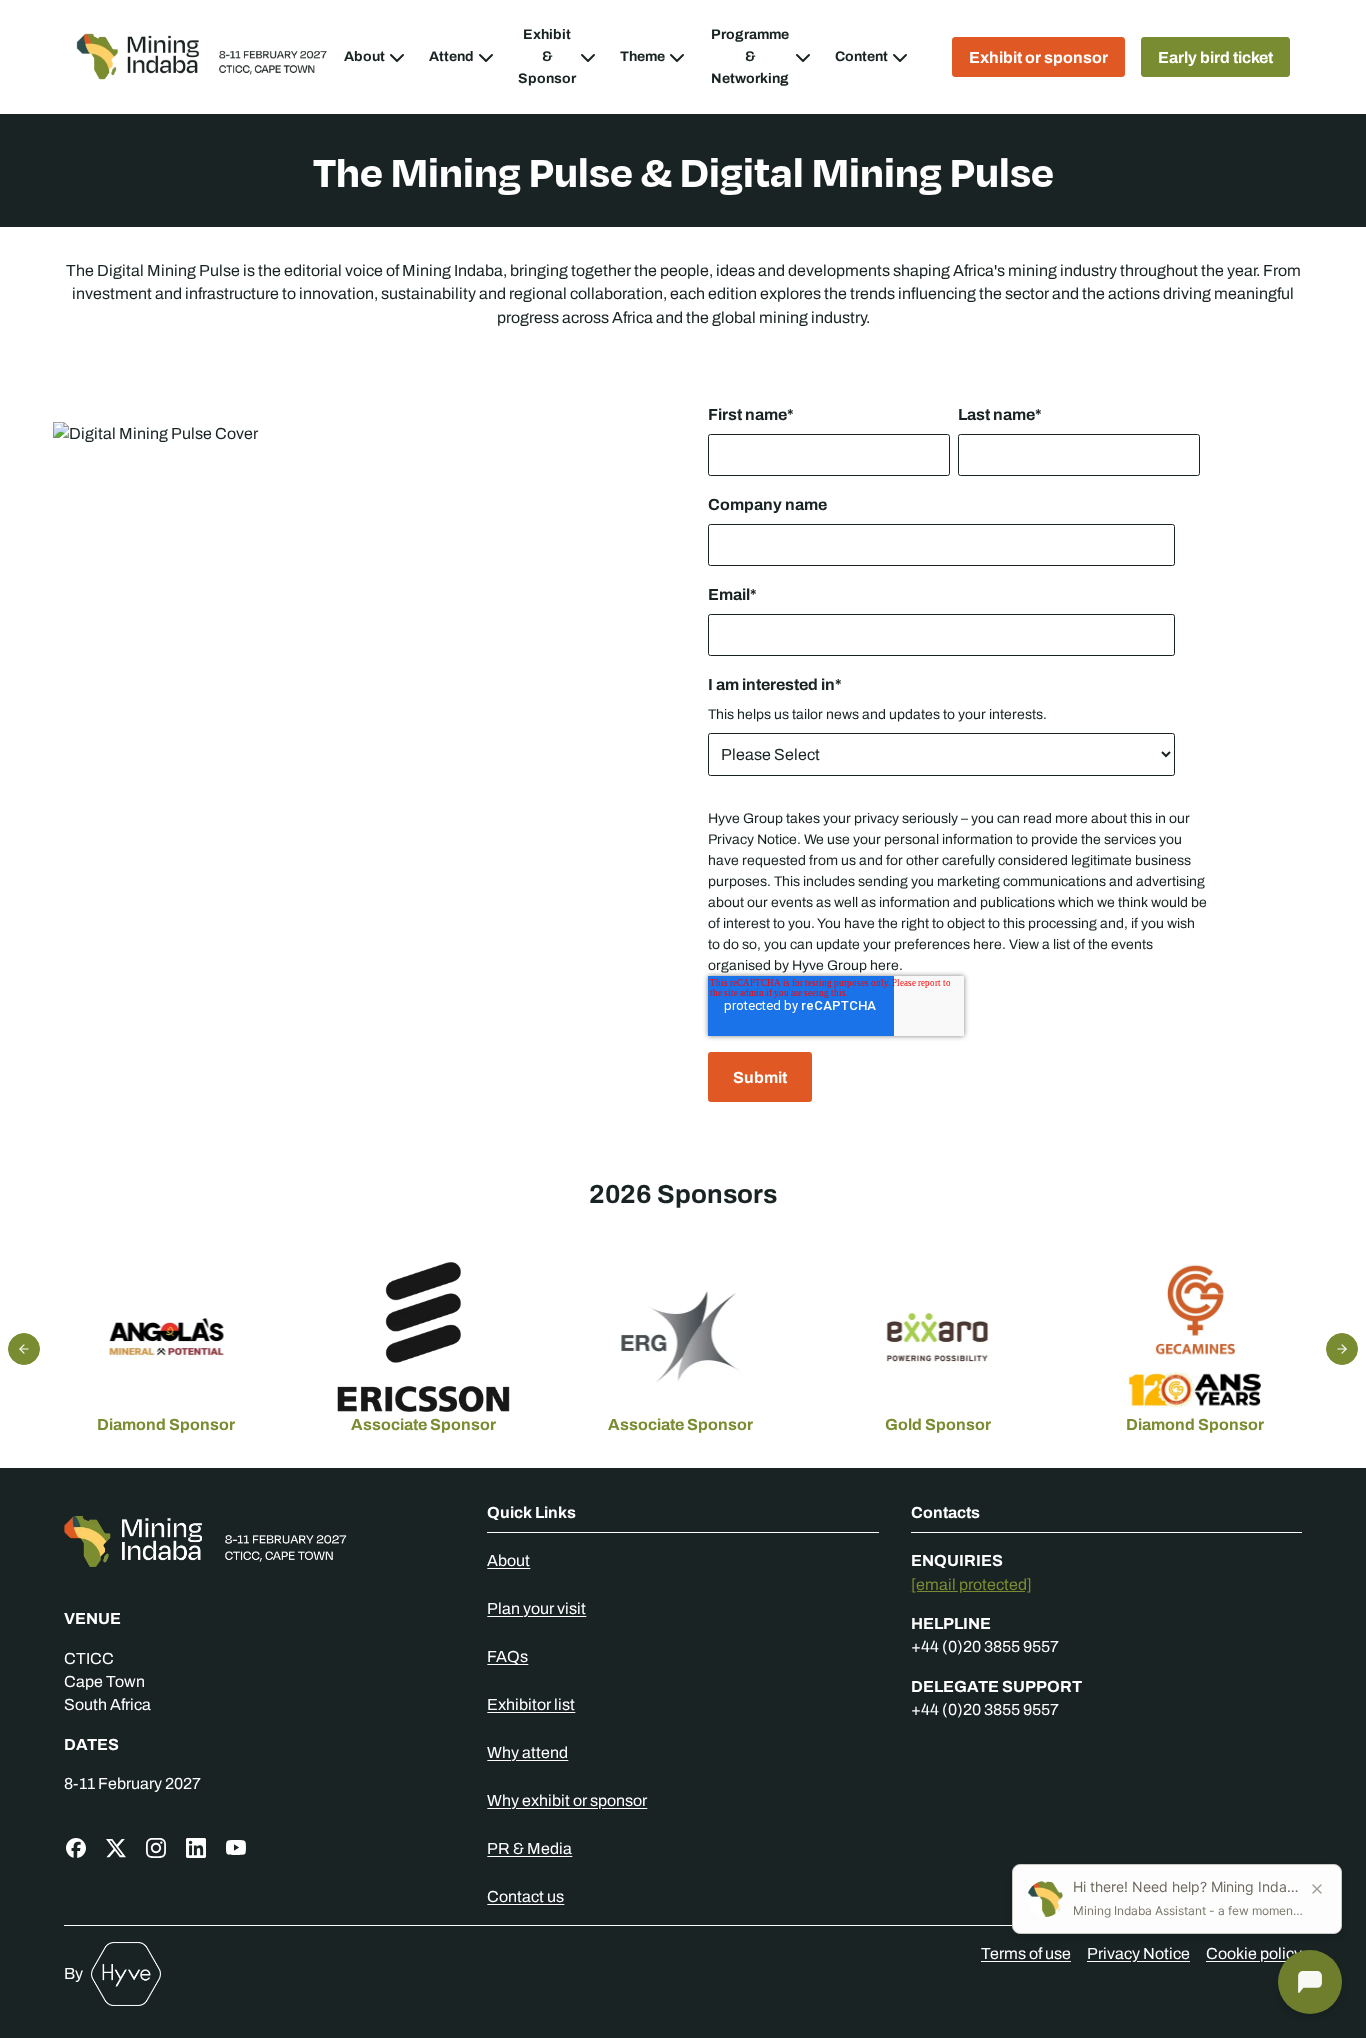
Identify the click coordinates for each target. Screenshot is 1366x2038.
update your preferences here (909, 944)
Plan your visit (536, 1608)
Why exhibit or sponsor (567, 1800)
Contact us (525, 1896)
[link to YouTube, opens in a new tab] (236, 1848)
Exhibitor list (531, 1704)
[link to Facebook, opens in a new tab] (76, 1848)
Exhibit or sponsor (1038, 57)
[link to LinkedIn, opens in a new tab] (196, 1848)
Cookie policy (1254, 1953)
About (508, 1560)
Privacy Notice (752, 839)
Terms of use (1026, 1953)
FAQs (507, 1656)
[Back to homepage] (259, 1541)
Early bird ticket (1215, 57)
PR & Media (529, 1848)
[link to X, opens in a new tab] (116, 1848)
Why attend (527, 1752)
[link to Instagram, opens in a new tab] (156, 1848)
